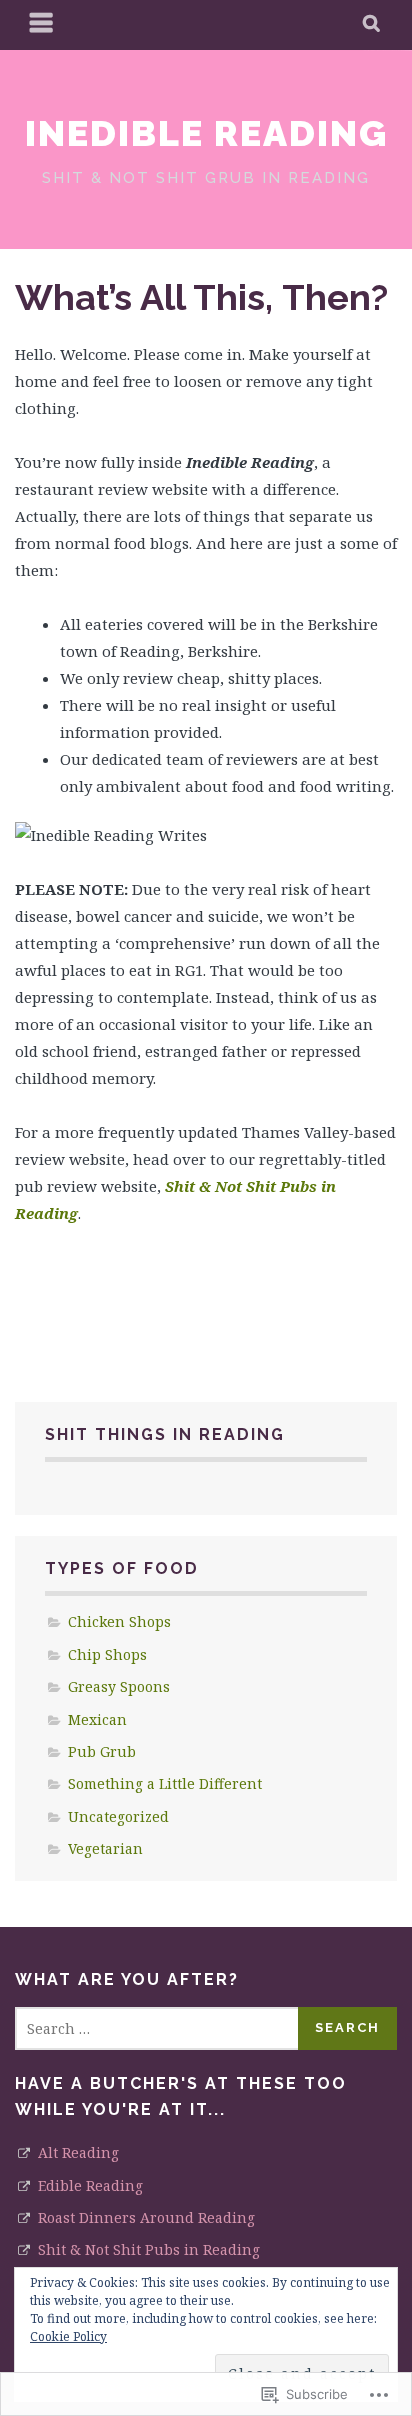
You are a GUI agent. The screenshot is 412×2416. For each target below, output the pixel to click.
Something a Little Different (165, 1783)
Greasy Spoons (119, 1686)
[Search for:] (157, 2028)
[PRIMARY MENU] (42, 25)
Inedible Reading (206, 133)
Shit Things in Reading (165, 1434)
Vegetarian (105, 1848)
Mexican (97, 1719)
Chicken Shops (119, 1621)
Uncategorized (118, 1816)
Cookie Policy (68, 2336)
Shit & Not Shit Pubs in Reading (149, 2249)
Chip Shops (107, 1654)
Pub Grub (102, 1751)
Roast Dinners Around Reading (146, 2217)
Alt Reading (78, 2152)
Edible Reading (90, 2185)
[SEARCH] (372, 25)
